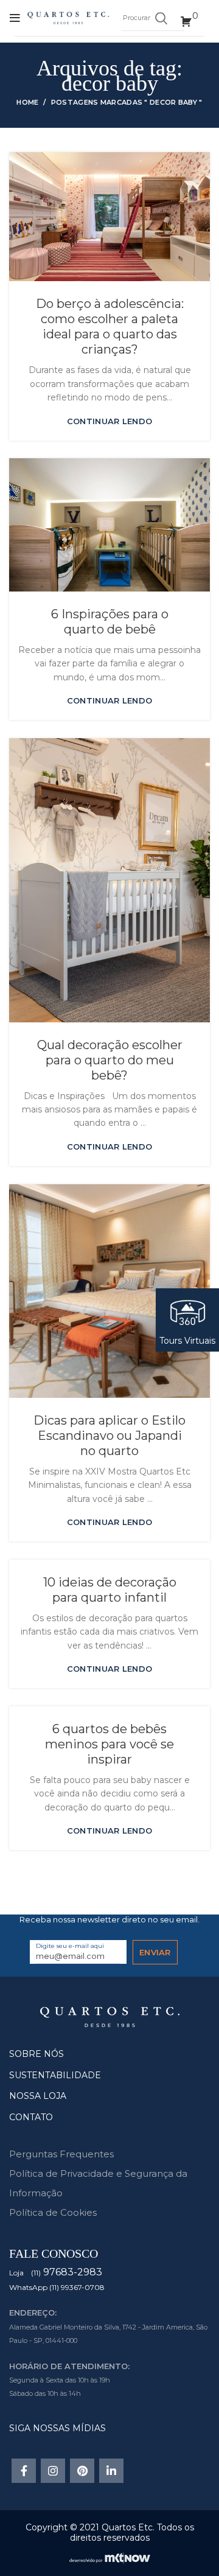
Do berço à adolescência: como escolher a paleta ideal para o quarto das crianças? (110, 326)
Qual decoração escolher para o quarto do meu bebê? (110, 1060)
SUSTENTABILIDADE (55, 2075)
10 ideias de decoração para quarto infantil (110, 1590)
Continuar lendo (110, 421)
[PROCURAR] (161, 18)
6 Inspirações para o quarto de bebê (110, 622)
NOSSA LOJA (38, 2096)
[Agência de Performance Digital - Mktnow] (110, 2557)
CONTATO (31, 2117)
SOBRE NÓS (36, 2054)
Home (27, 102)
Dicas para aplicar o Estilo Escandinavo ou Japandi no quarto (109, 1436)
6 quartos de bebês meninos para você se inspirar (109, 1744)
